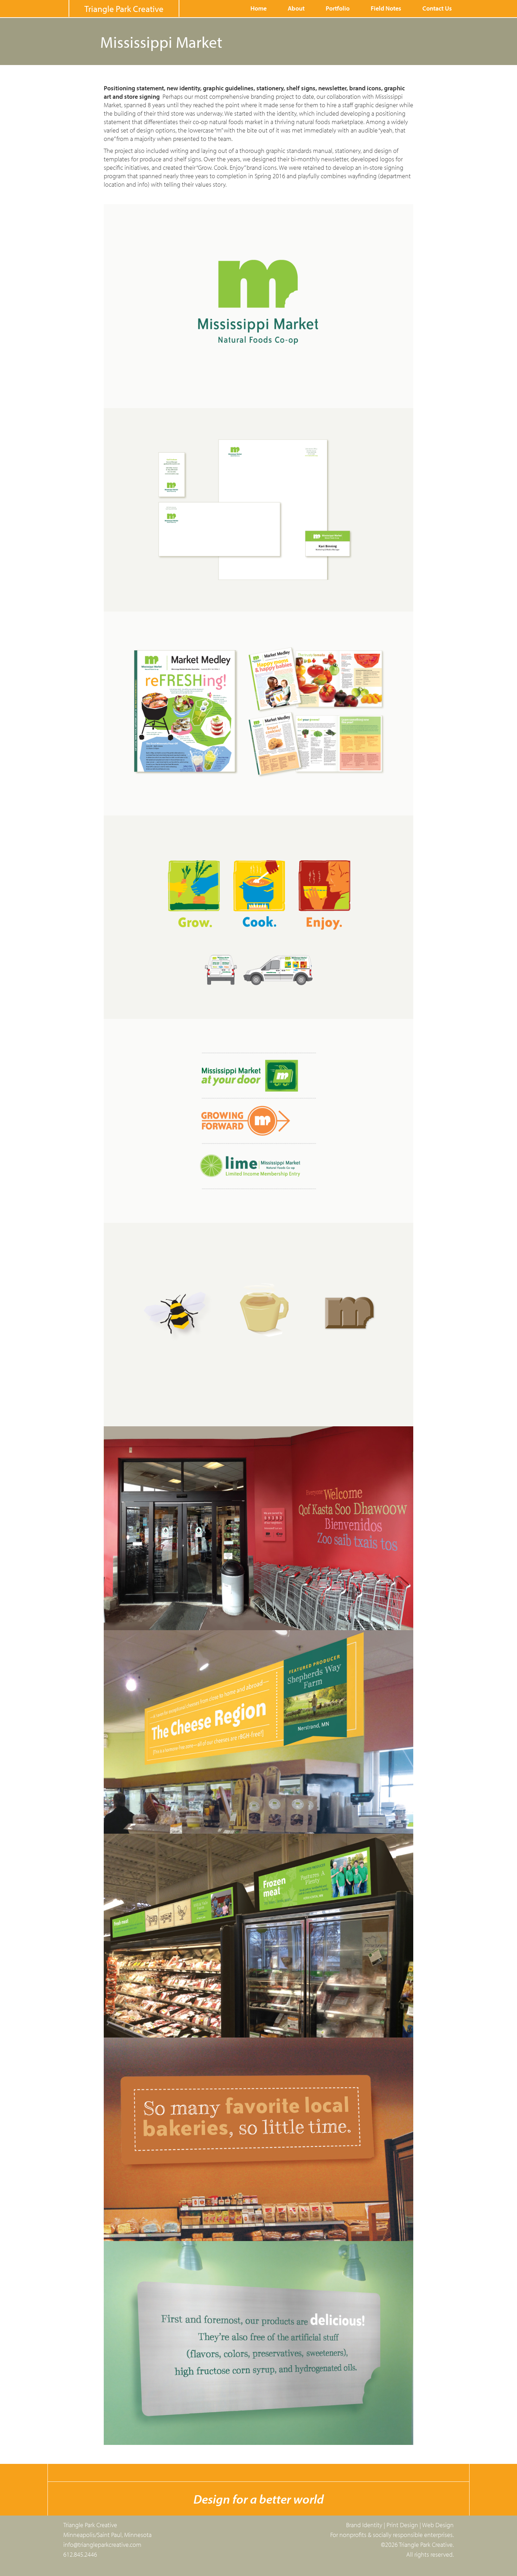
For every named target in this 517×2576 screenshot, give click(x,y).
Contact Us (437, 8)
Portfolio (338, 8)
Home (258, 8)
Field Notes (386, 8)
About (296, 8)
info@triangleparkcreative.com (102, 2545)
